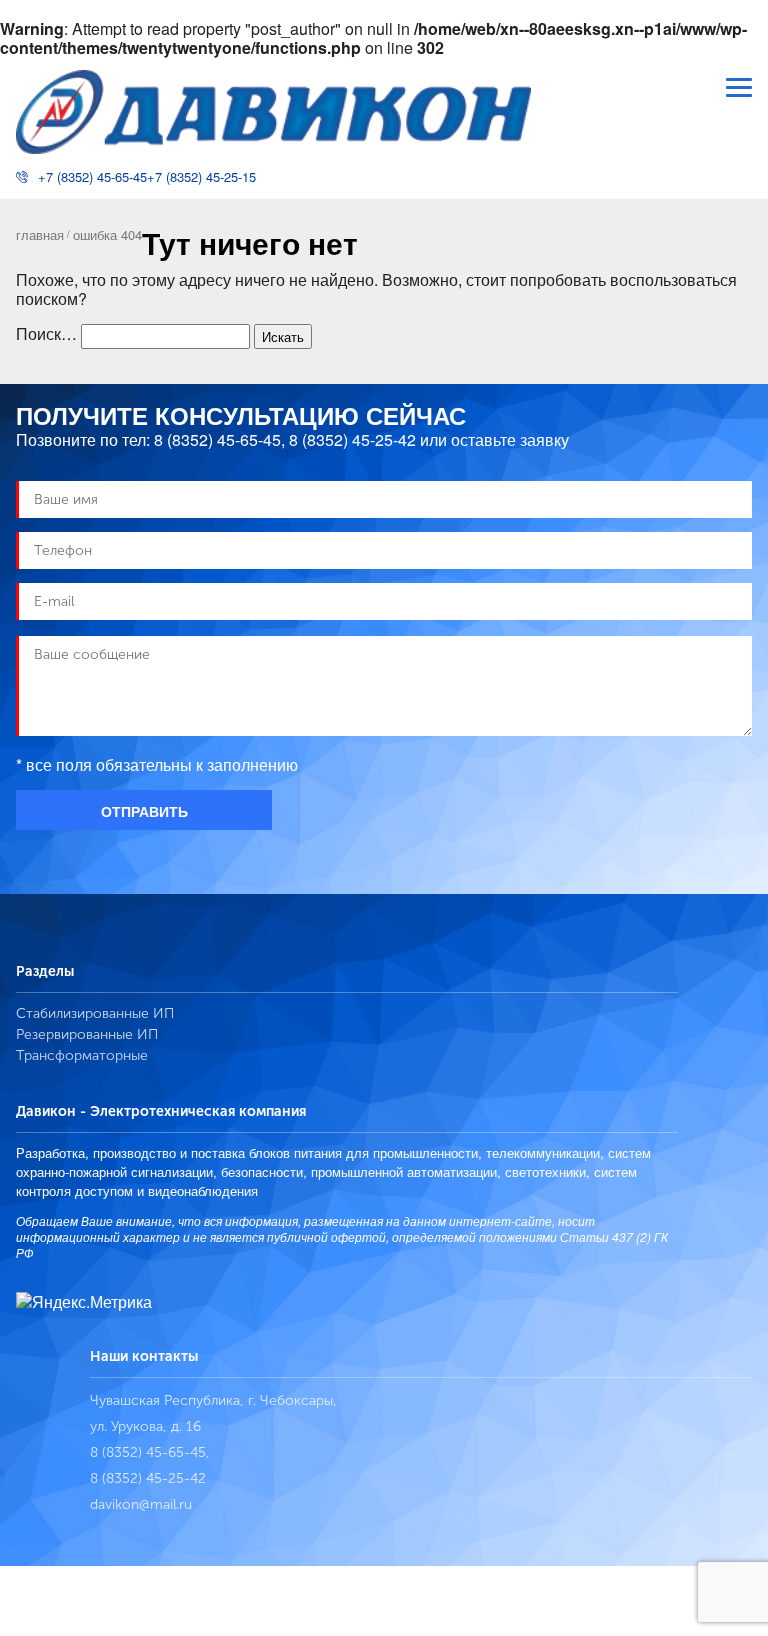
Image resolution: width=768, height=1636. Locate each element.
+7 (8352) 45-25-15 (201, 176)
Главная (40, 234)
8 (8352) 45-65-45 (217, 439)
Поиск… (46, 333)
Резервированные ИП (87, 1034)
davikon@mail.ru (141, 1504)
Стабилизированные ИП (95, 1013)
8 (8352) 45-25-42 (352, 439)
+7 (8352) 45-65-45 (92, 176)
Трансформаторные (82, 1055)
